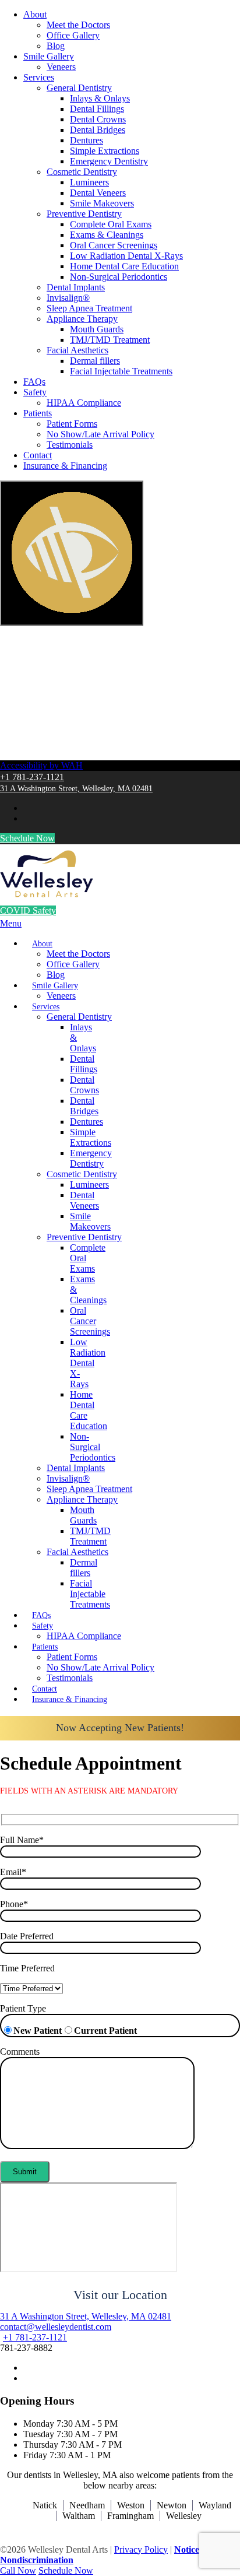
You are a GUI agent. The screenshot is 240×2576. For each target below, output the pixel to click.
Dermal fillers (95, 361)
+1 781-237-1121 (32, 777)
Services (39, 77)
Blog (56, 46)
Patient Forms (72, 424)
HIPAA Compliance (84, 403)
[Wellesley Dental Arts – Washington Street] (47, 894)
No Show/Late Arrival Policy (100, 434)
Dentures (87, 140)
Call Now (18, 2570)
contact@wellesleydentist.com (56, 2327)
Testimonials (70, 445)
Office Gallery (73, 35)
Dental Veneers (98, 193)
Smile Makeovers (102, 203)
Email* (13, 1872)
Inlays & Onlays (100, 98)
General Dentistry (79, 88)
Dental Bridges (98, 130)
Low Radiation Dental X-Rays (126, 256)
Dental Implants (76, 287)
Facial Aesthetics (77, 350)
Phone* (14, 1904)
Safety (35, 392)
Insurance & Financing (65, 466)
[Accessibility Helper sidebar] (72, 553)
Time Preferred (27, 1968)
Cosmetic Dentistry (82, 172)
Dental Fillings (97, 109)
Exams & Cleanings (107, 235)
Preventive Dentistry (84, 214)
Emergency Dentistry (109, 161)
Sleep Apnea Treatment (89, 308)
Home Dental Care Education (124, 266)
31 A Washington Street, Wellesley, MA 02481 (76, 789)
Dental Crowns (98, 119)
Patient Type (23, 2008)
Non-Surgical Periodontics (119, 277)
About (35, 14)
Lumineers (89, 182)
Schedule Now (27, 838)
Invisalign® (68, 298)
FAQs (34, 382)
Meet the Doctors (78, 25)
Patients (38, 413)
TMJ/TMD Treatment (110, 340)
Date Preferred (27, 1936)
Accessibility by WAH (41, 765)
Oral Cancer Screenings (114, 245)
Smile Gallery (49, 56)
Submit (25, 2172)
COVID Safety (28, 910)
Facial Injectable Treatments (121, 371)
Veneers (61, 67)
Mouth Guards (97, 329)
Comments (20, 2052)
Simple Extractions (105, 151)
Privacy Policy (141, 2549)
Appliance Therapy (82, 319)
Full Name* (22, 1840)
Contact (38, 455)
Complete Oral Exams (111, 224)
